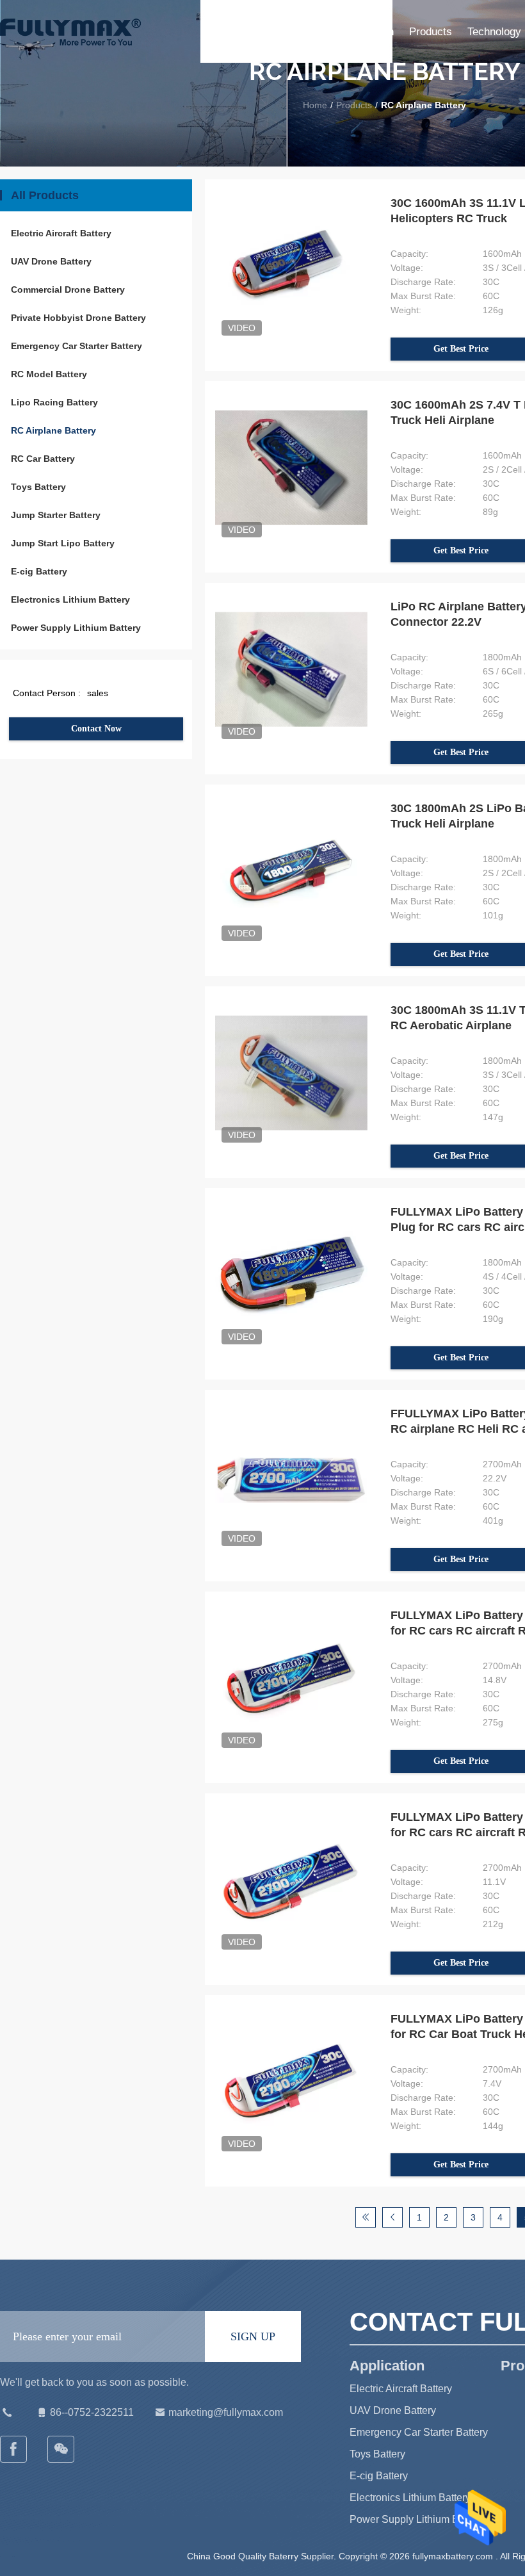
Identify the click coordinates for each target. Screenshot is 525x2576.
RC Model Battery (49, 374)
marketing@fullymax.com (226, 2412)
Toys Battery (38, 487)
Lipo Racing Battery (54, 402)
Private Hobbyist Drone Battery (78, 318)
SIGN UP (253, 2336)
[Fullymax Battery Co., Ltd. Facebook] (14, 2449)
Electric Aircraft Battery (61, 233)
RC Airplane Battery (53, 430)
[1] (366, 2217)
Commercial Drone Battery (68, 289)
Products (431, 32)
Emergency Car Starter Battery (77, 346)
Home (312, 32)
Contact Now (96, 729)
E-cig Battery (39, 571)
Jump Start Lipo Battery (63, 543)
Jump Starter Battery (56, 515)
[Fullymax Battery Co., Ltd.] (61, 2449)
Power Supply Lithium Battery (76, 628)
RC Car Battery (43, 459)
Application (367, 32)
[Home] (70, 32)
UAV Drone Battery (51, 261)
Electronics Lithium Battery (70, 599)
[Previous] (392, 2217)
